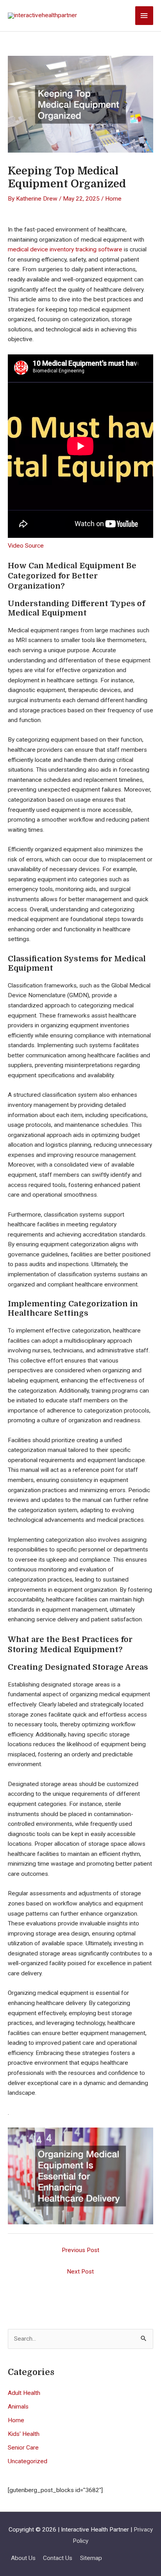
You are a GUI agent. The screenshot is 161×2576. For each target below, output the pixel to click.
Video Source (26, 546)
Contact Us (58, 2558)
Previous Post (80, 2250)
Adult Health (24, 2393)
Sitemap (91, 2558)
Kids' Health (24, 2434)
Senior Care (23, 2448)
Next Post (80, 2272)
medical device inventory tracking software (65, 249)
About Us (23, 2558)
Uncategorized (28, 2461)
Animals (18, 2407)
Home (113, 199)
